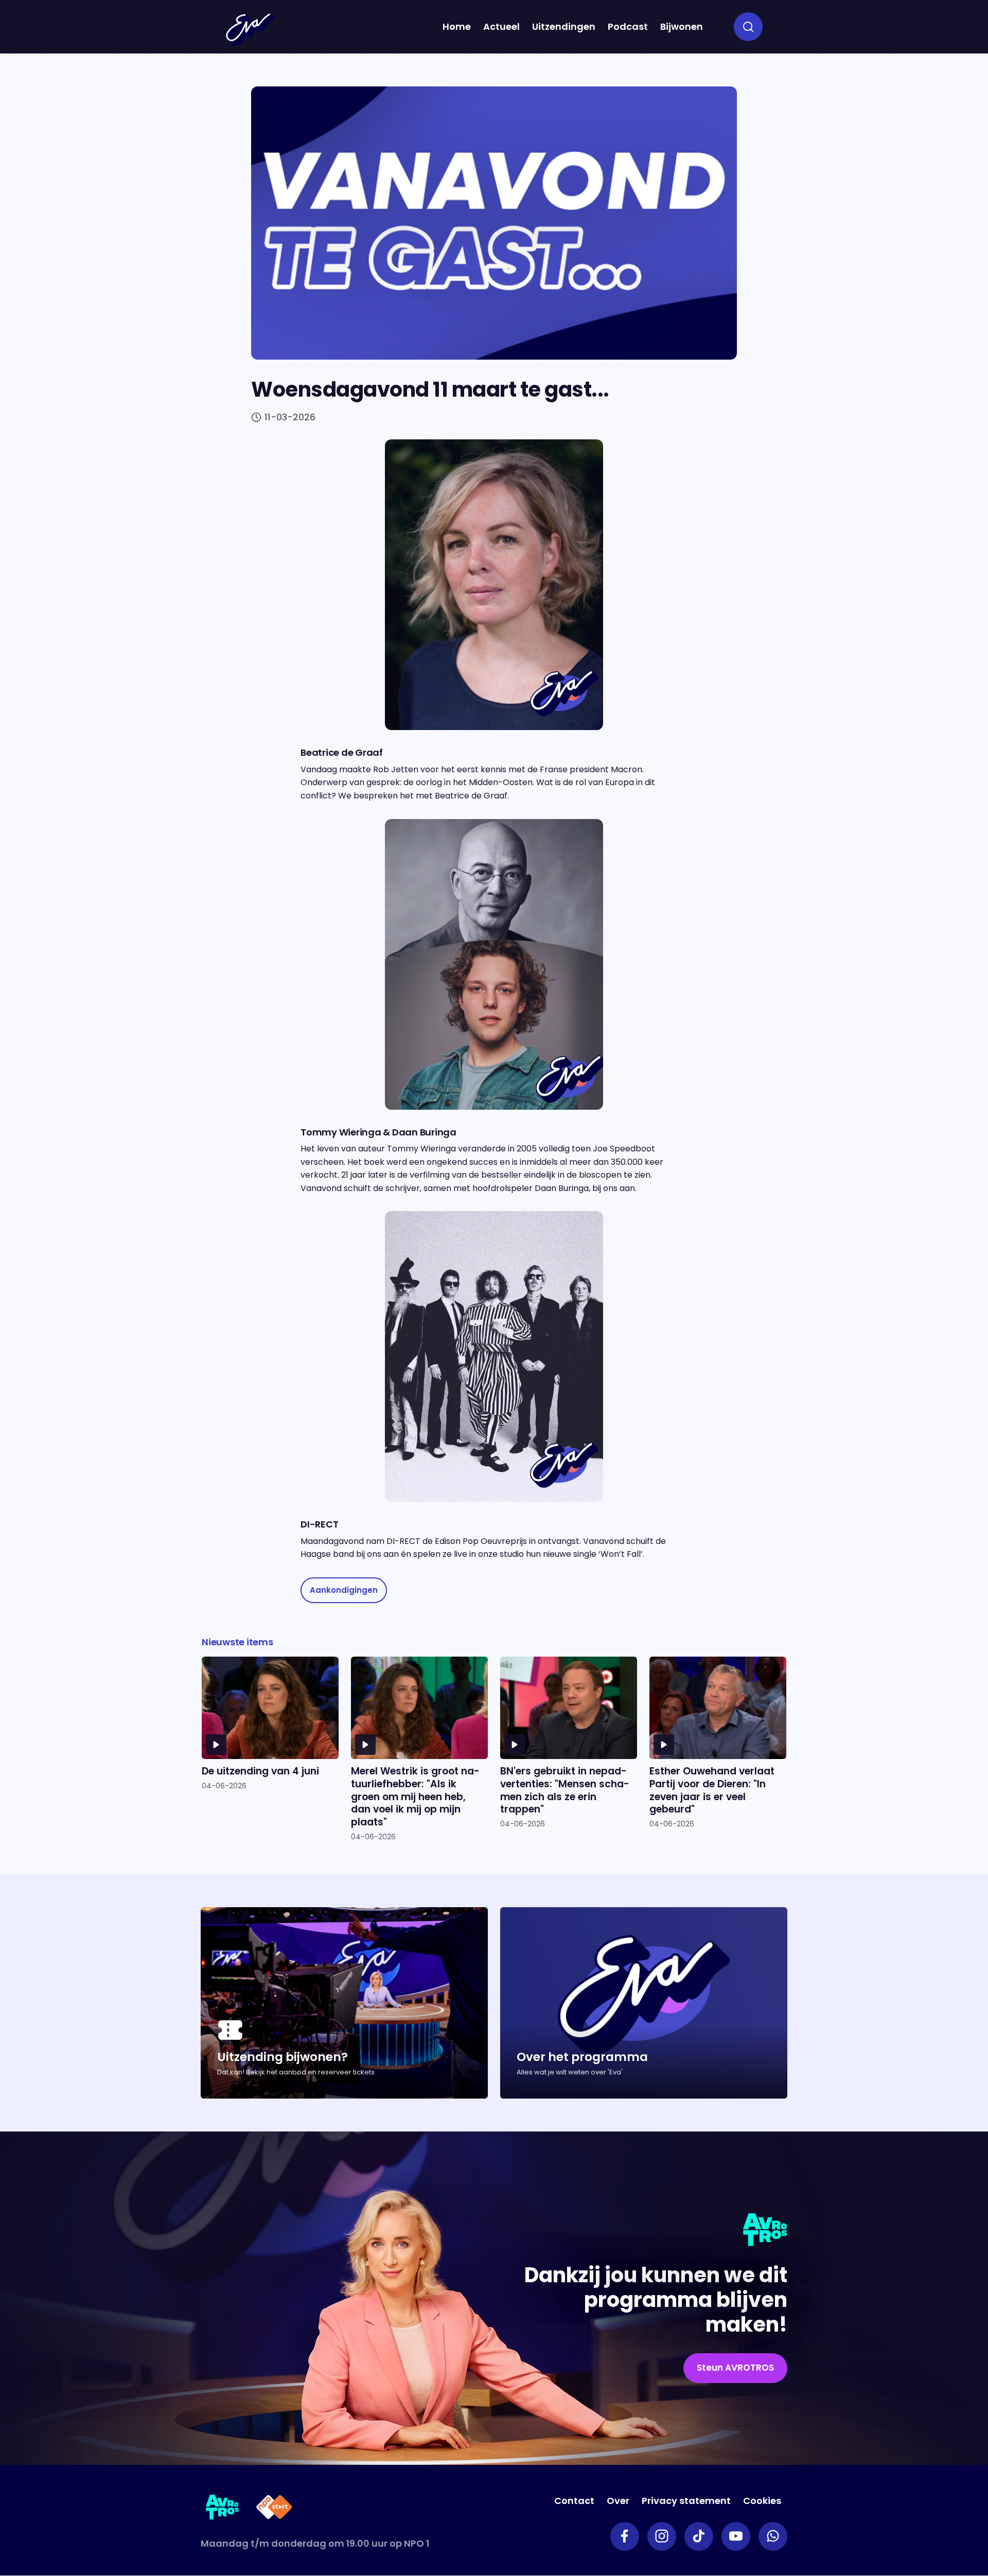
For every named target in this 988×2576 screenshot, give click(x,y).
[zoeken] (748, 27)
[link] (344, 1591)
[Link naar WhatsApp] (773, 2536)
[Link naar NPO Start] (274, 2509)
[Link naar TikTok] (699, 2536)
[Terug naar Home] (250, 29)
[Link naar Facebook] (625, 2536)
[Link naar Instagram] (662, 2536)
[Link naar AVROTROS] (223, 2509)
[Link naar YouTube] (736, 2536)
